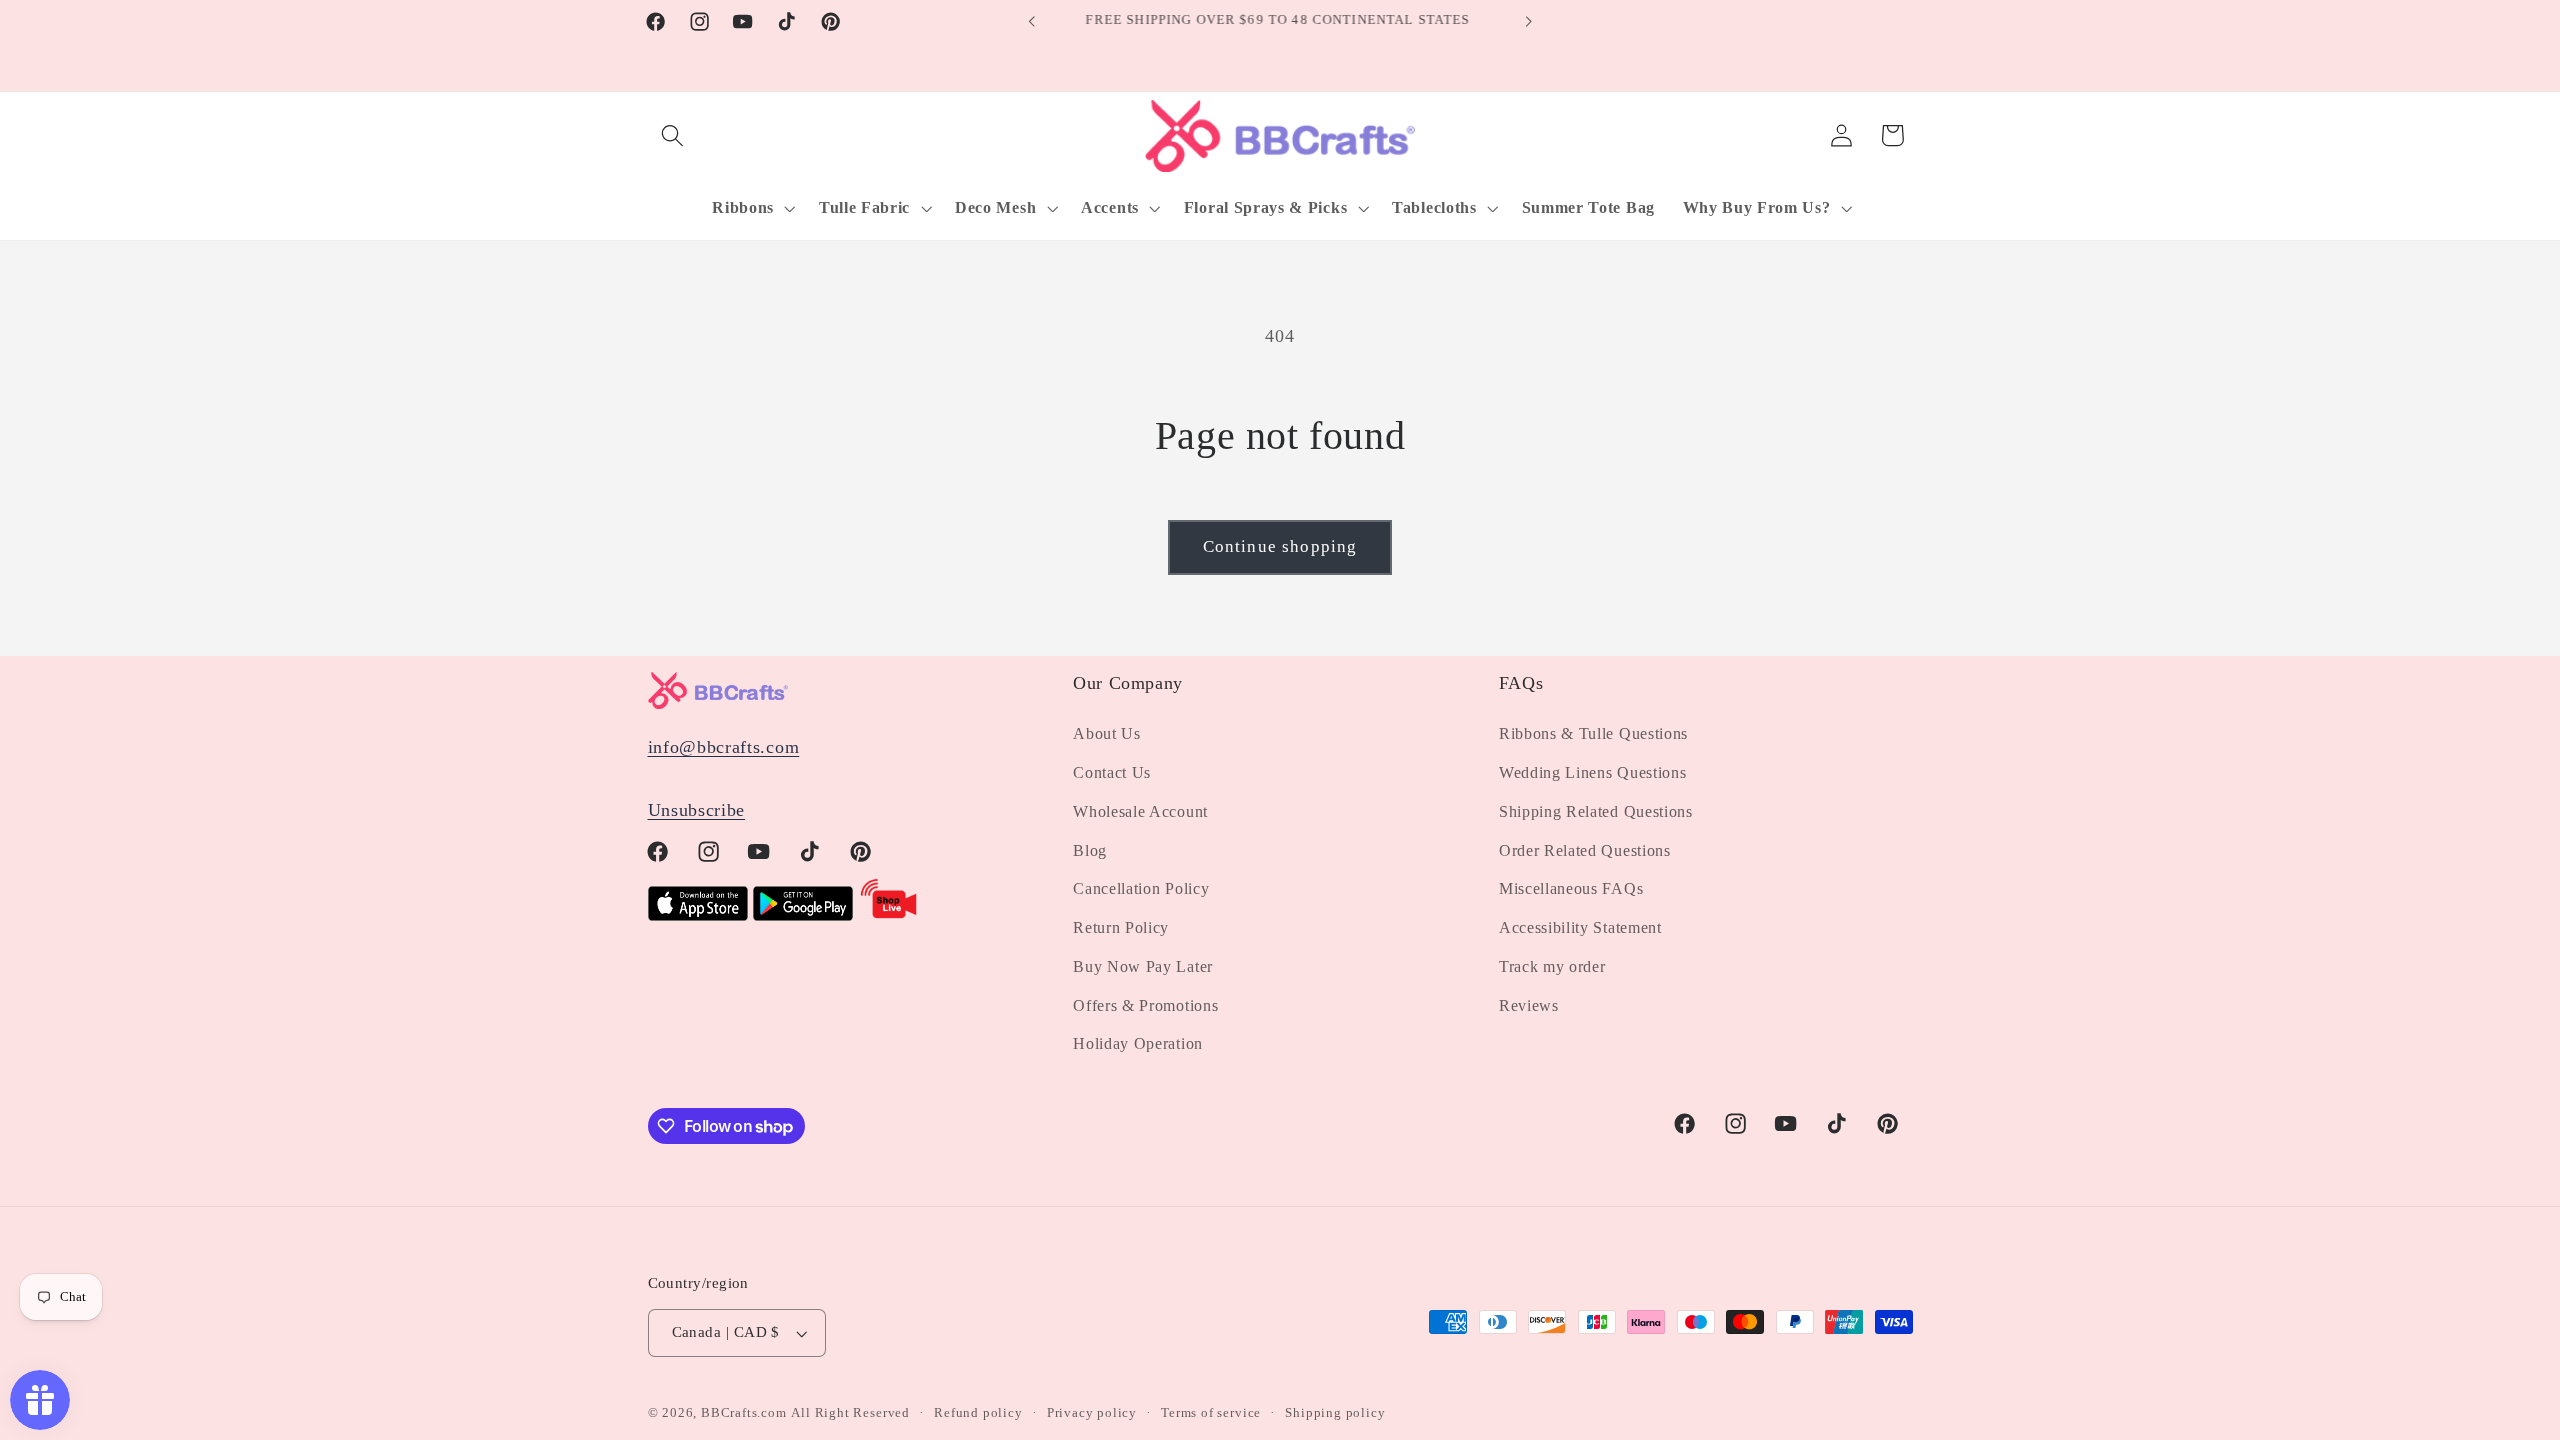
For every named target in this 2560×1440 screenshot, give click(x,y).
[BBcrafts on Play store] (803, 915)
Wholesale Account (1140, 811)
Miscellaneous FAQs (1571, 888)
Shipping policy (1335, 1413)
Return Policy (1121, 927)
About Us (1107, 733)
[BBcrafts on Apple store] (698, 915)
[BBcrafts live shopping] (889, 915)
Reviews (1529, 1005)
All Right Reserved (850, 1413)
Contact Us (1112, 772)
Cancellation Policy (1141, 888)
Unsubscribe (697, 810)
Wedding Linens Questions (1593, 772)
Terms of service (1211, 1413)
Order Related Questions (1585, 850)
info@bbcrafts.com (724, 747)
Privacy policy (1092, 1413)
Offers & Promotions (1145, 1005)
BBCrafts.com (744, 1413)
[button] (673, 135)
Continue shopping (1280, 546)
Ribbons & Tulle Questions (1593, 733)
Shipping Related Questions (1596, 811)
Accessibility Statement (1580, 927)
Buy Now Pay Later (1143, 966)
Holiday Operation (1138, 1043)
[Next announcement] (1528, 22)
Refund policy (978, 1413)
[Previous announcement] (1032, 22)
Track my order (1552, 966)
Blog (1090, 850)
